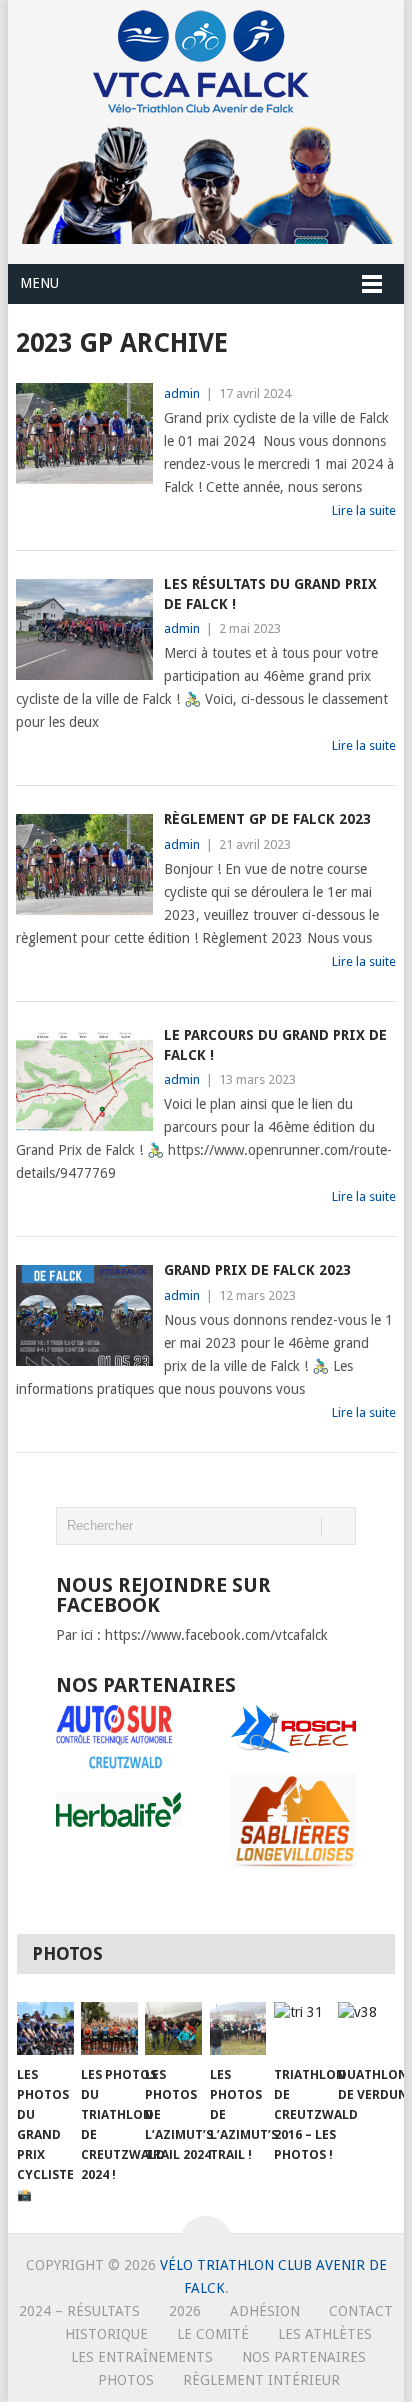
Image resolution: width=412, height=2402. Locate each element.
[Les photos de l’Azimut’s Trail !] (238, 2028)
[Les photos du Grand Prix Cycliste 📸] (45, 2028)
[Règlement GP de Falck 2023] (84, 864)
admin (182, 393)
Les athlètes (325, 2334)
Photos (126, 2380)
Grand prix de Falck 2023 (257, 1270)
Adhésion (265, 2311)
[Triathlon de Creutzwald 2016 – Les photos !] (302, 2028)
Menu (39, 283)
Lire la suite (364, 510)
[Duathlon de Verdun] (366, 2028)
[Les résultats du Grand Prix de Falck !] (84, 629)
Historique (106, 2334)
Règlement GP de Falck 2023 (267, 819)
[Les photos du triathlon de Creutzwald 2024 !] (109, 2028)
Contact (361, 2311)
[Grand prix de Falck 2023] (84, 1315)
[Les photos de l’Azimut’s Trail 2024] (173, 2028)
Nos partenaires (304, 2357)
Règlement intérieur (261, 2380)
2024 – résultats (79, 2311)
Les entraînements (142, 2357)
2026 (185, 2311)
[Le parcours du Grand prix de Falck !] (84, 1080)
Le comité (213, 2334)
